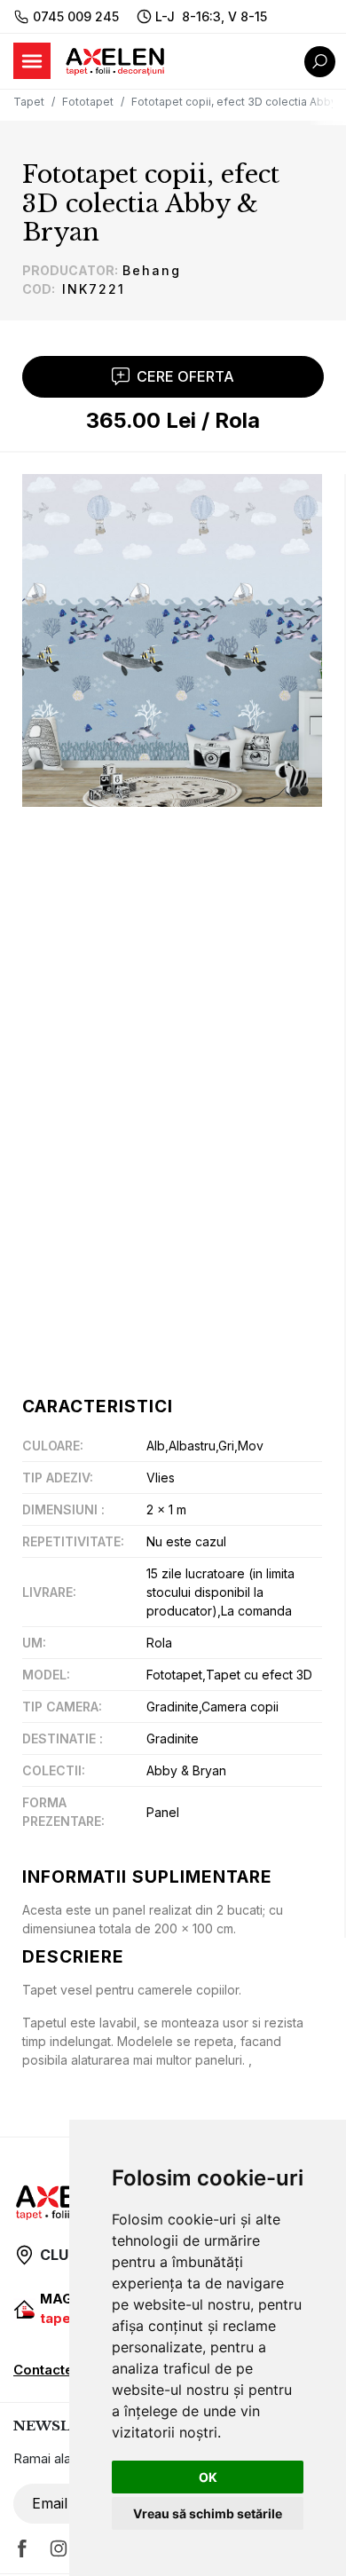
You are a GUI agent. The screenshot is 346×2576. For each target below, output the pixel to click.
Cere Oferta (185, 376)
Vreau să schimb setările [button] (208, 2513)
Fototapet (88, 102)
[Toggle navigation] (32, 61)
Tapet (29, 102)
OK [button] (208, 2477)
